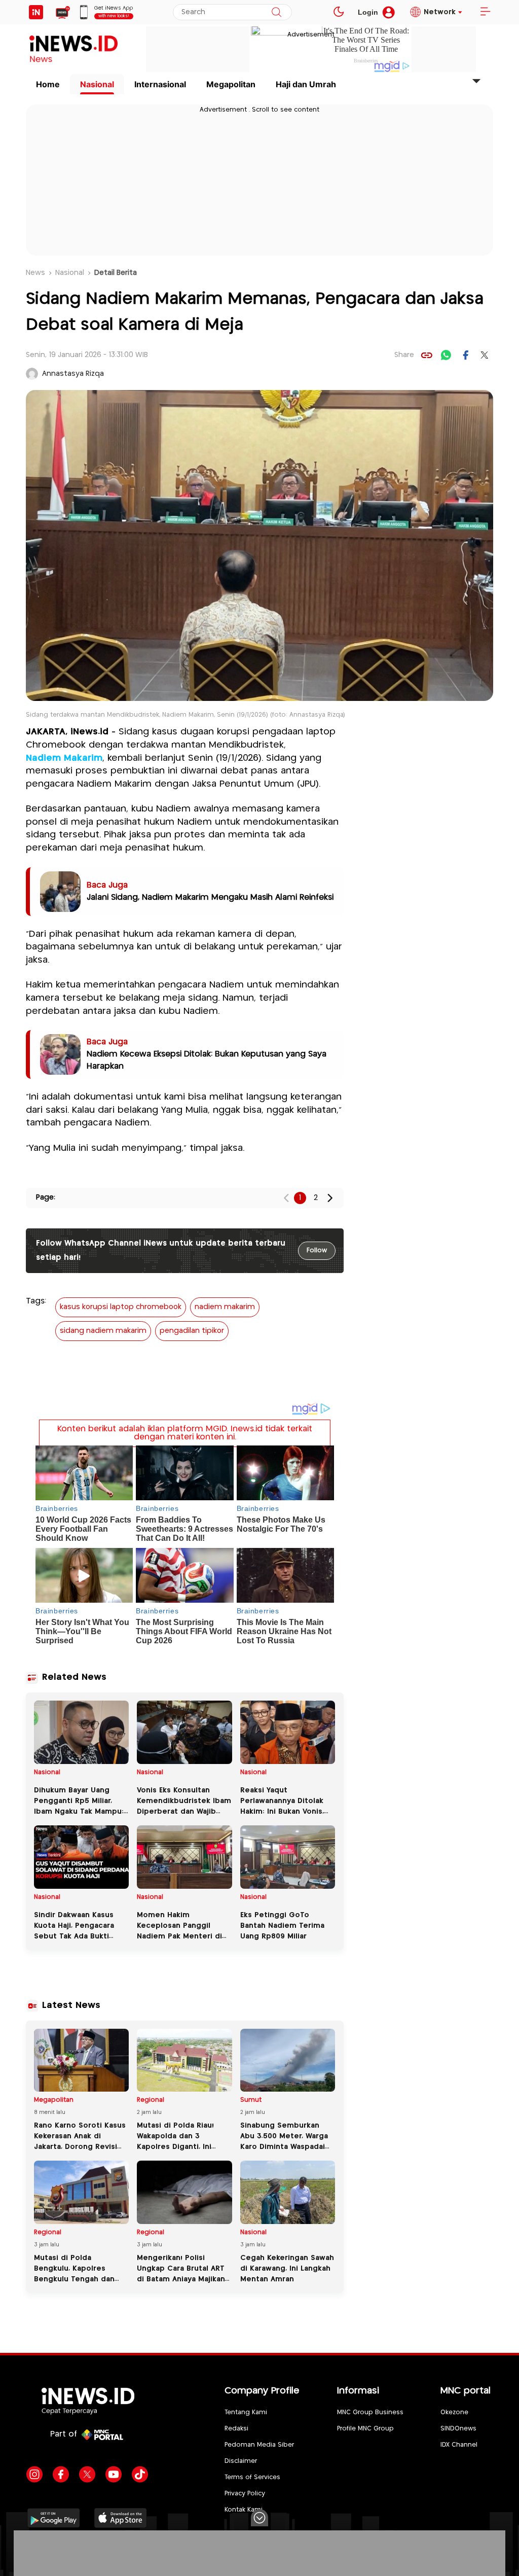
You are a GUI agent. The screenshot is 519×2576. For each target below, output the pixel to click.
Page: (46, 1197)
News (35, 273)
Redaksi (236, 2429)
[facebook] (465, 355)
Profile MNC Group (365, 2429)
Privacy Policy (245, 2494)
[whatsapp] (446, 355)
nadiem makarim (225, 1307)
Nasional (97, 84)
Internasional (160, 84)
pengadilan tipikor (192, 1331)
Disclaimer (241, 2461)
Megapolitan (231, 84)
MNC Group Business (370, 2412)
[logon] (36, 12)
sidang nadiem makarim (103, 1331)
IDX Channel (459, 2445)
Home (48, 84)
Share (404, 355)
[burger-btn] (485, 12)
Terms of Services (252, 2477)
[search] (276, 12)
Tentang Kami (246, 2412)
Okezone (454, 2412)
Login (368, 12)
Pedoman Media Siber (259, 2445)
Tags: (36, 1301)
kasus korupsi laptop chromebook (121, 1307)
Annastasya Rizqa (73, 374)
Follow (317, 1250)
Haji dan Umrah (306, 84)
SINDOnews (458, 2429)
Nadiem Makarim (64, 758)
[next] (330, 1198)
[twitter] (485, 355)
